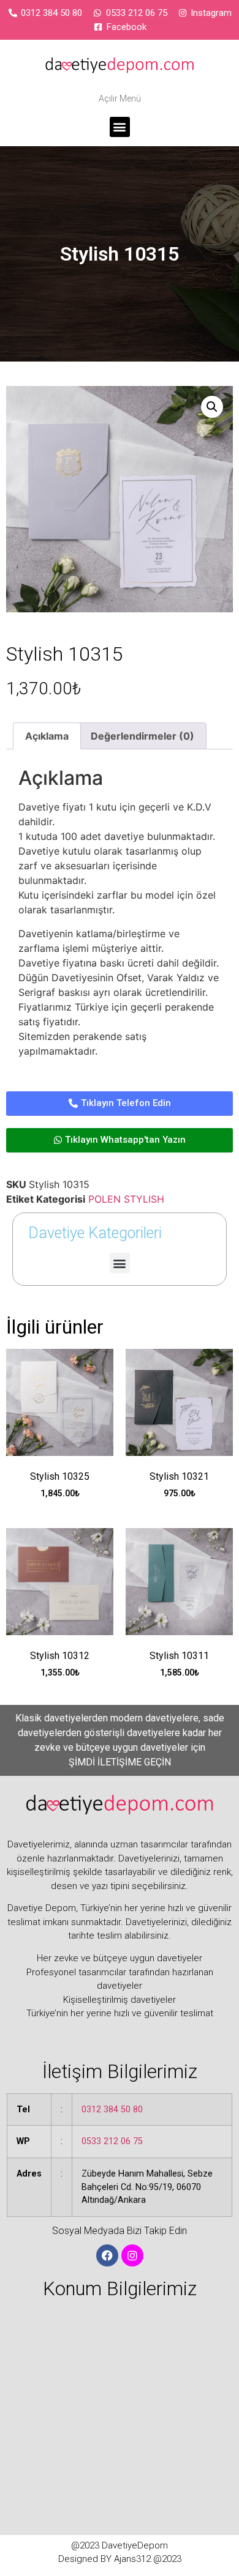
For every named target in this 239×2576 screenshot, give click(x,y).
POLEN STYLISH (126, 1199)
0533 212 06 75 (112, 2141)
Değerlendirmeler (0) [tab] (142, 736)
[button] (120, 127)
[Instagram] (132, 2255)
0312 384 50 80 (112, 2110)
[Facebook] (107, 2255)
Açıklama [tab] (47, 736)
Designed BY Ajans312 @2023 (120, 2559)
